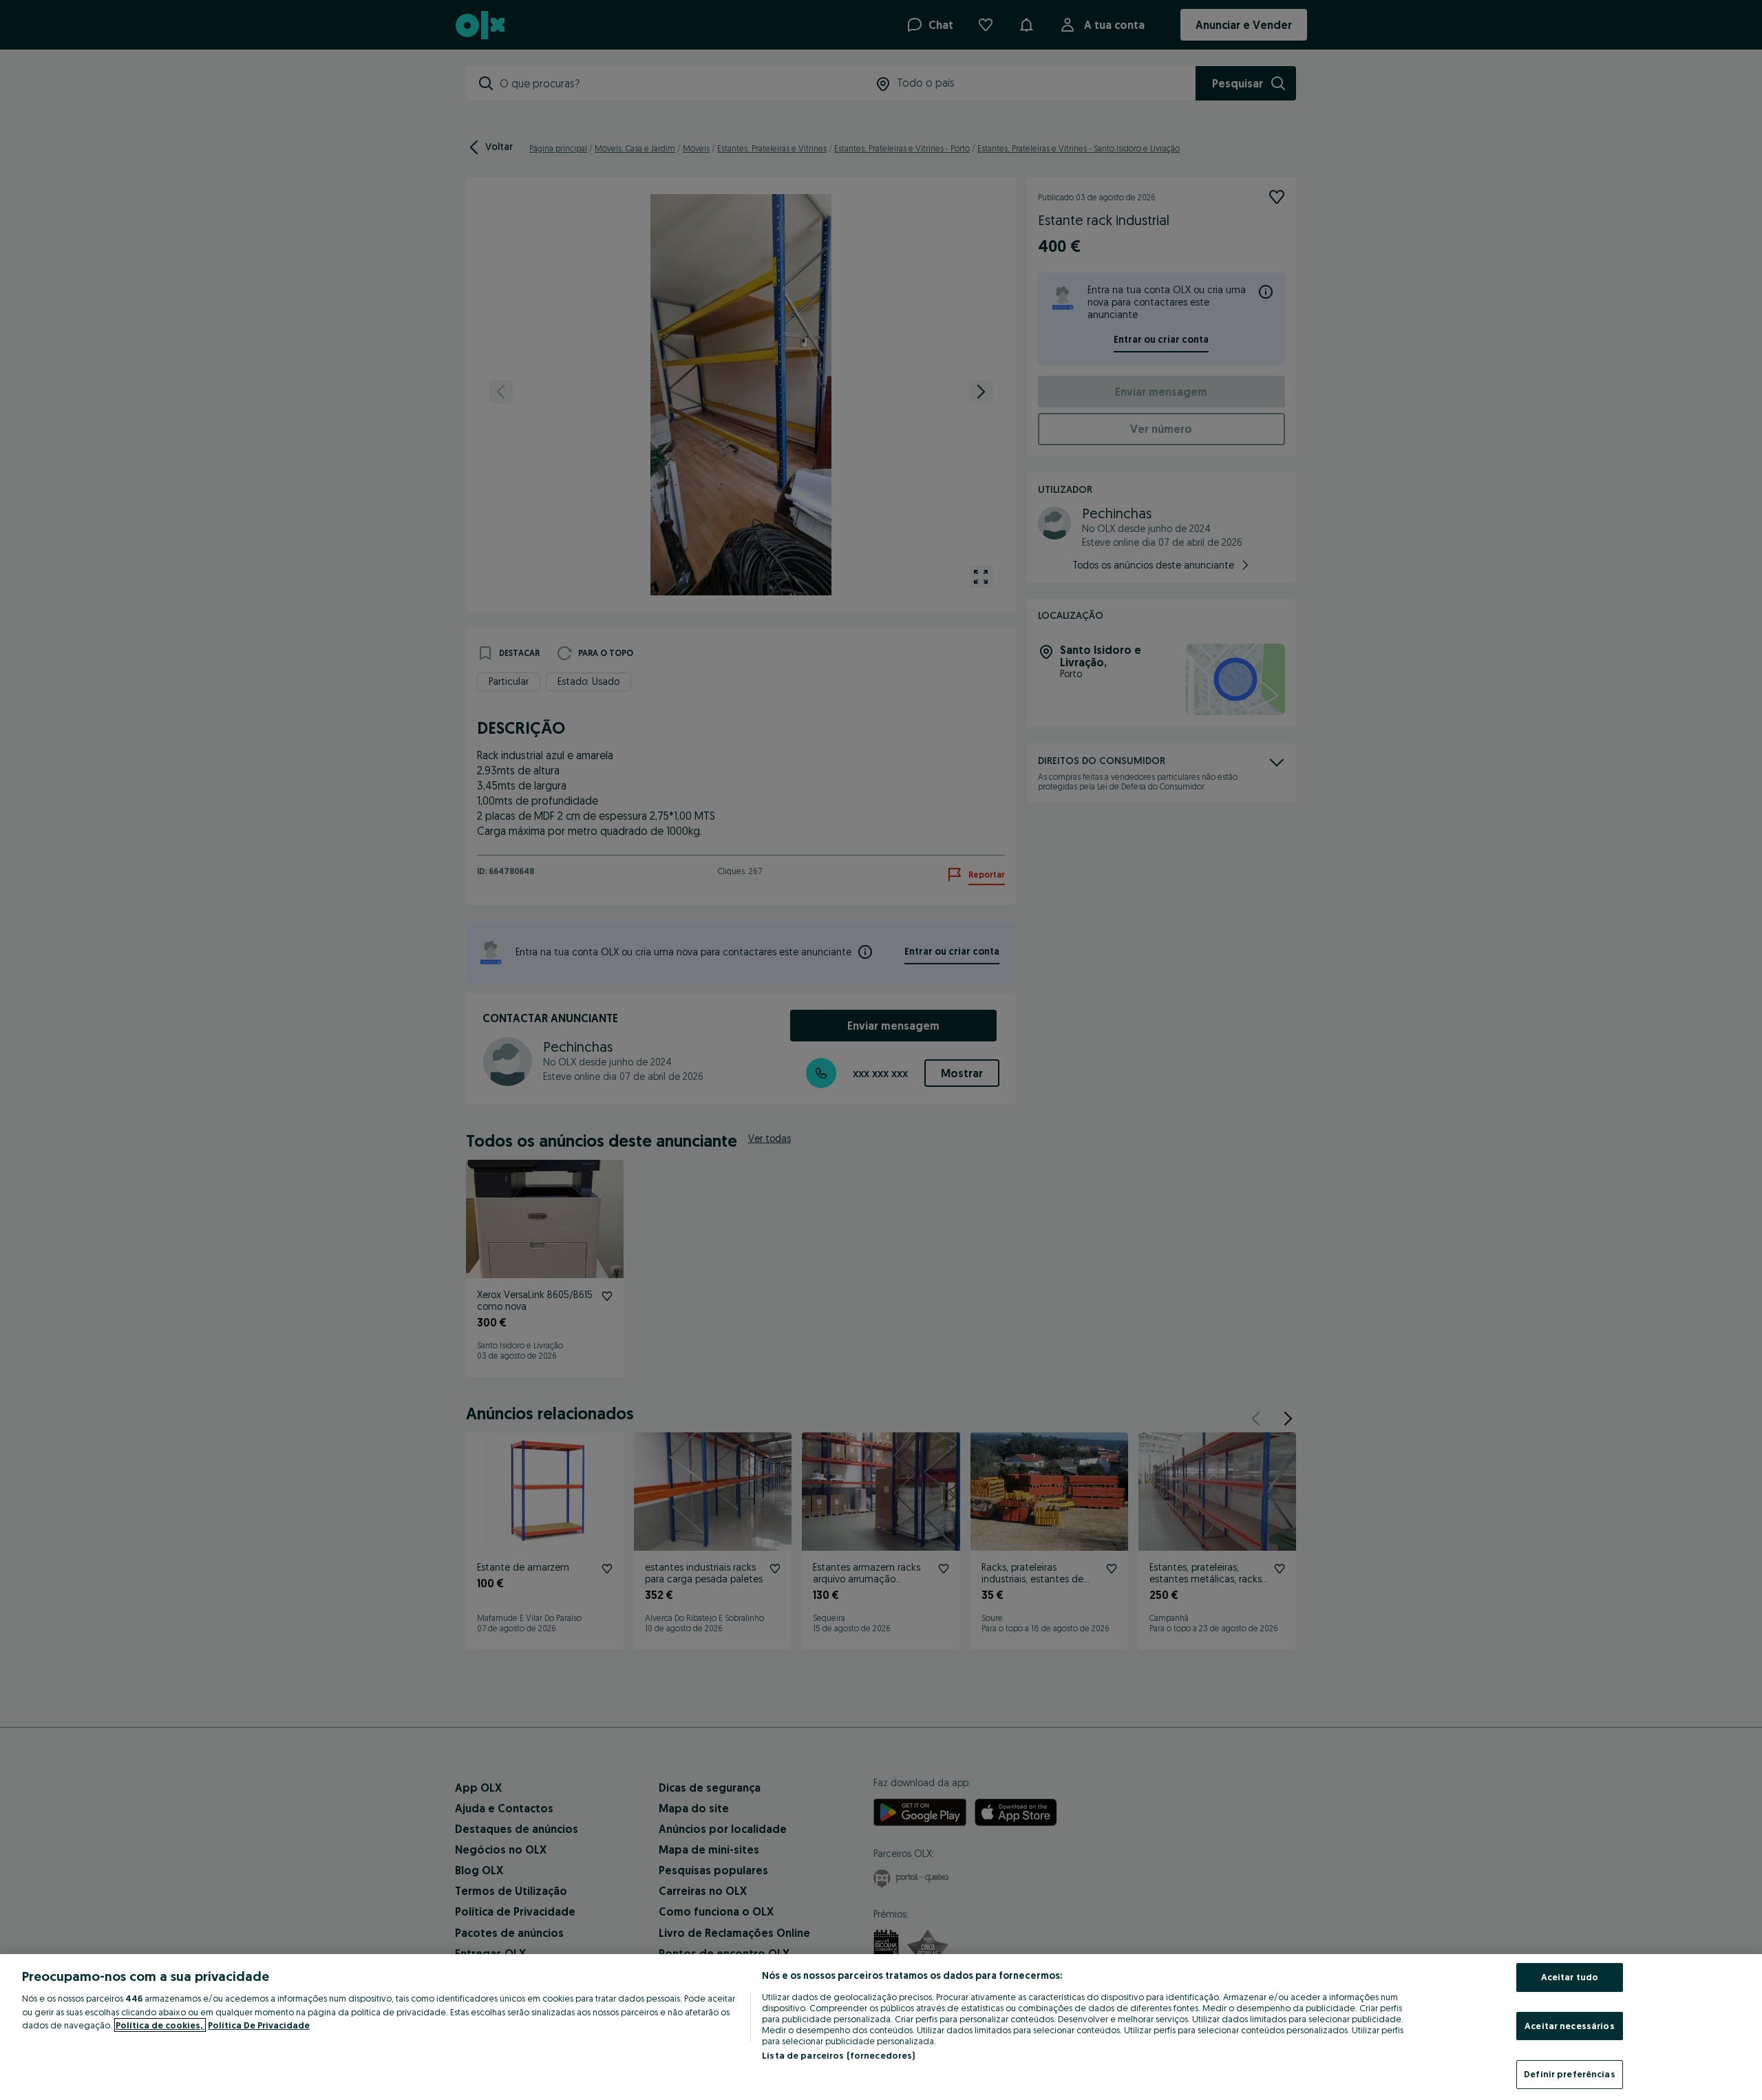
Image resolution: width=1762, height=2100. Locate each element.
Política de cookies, (160, 2025)
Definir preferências (1570, 2074)
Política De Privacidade (259, 2025)
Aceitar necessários (1569, 2026)
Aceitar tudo (1570, 1977)
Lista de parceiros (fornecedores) (838, 2055)
